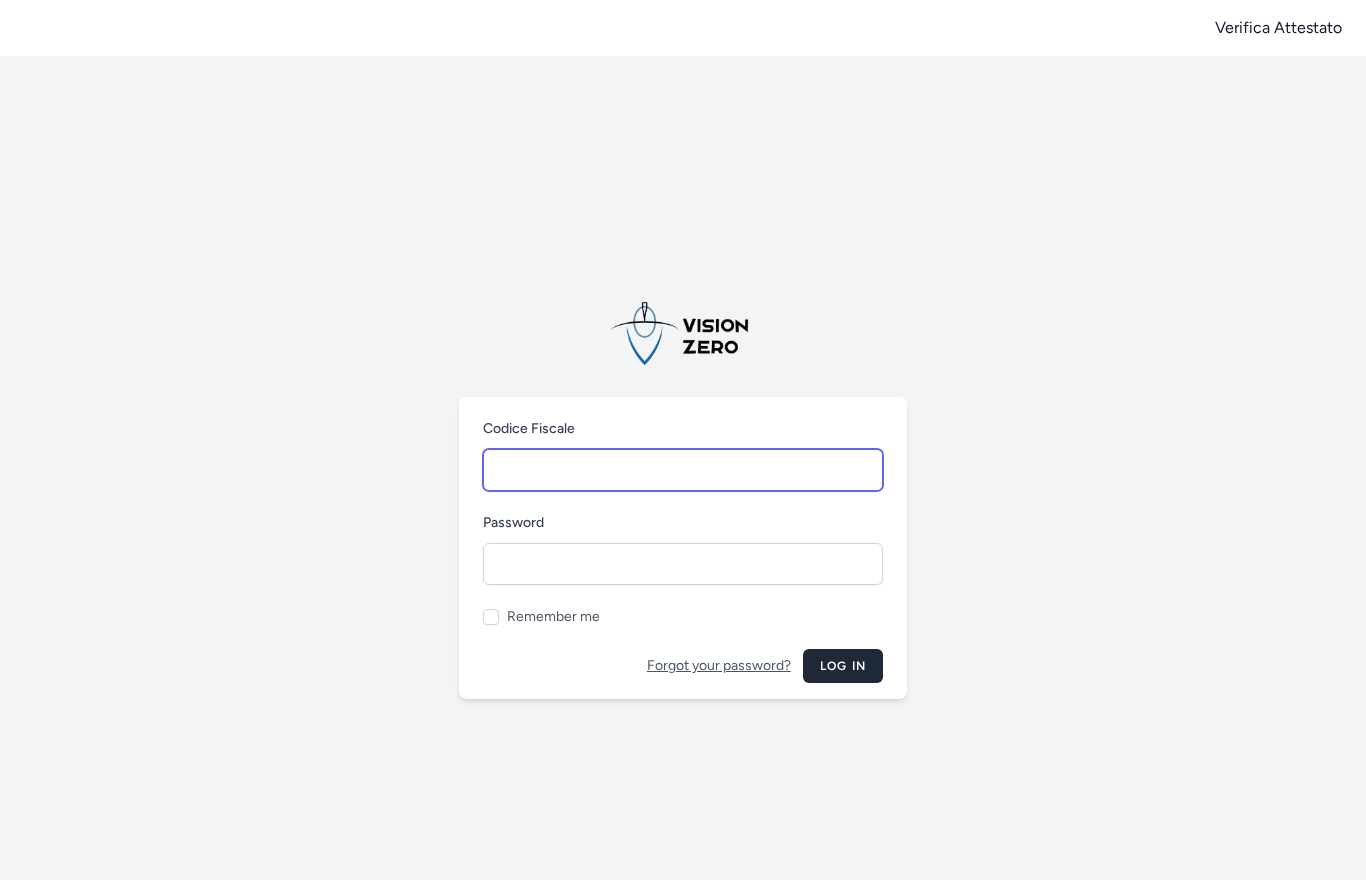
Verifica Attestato (1278, 27)
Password (513, 522)
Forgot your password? (719, 665)
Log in (843, 666)
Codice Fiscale (529, 428)
